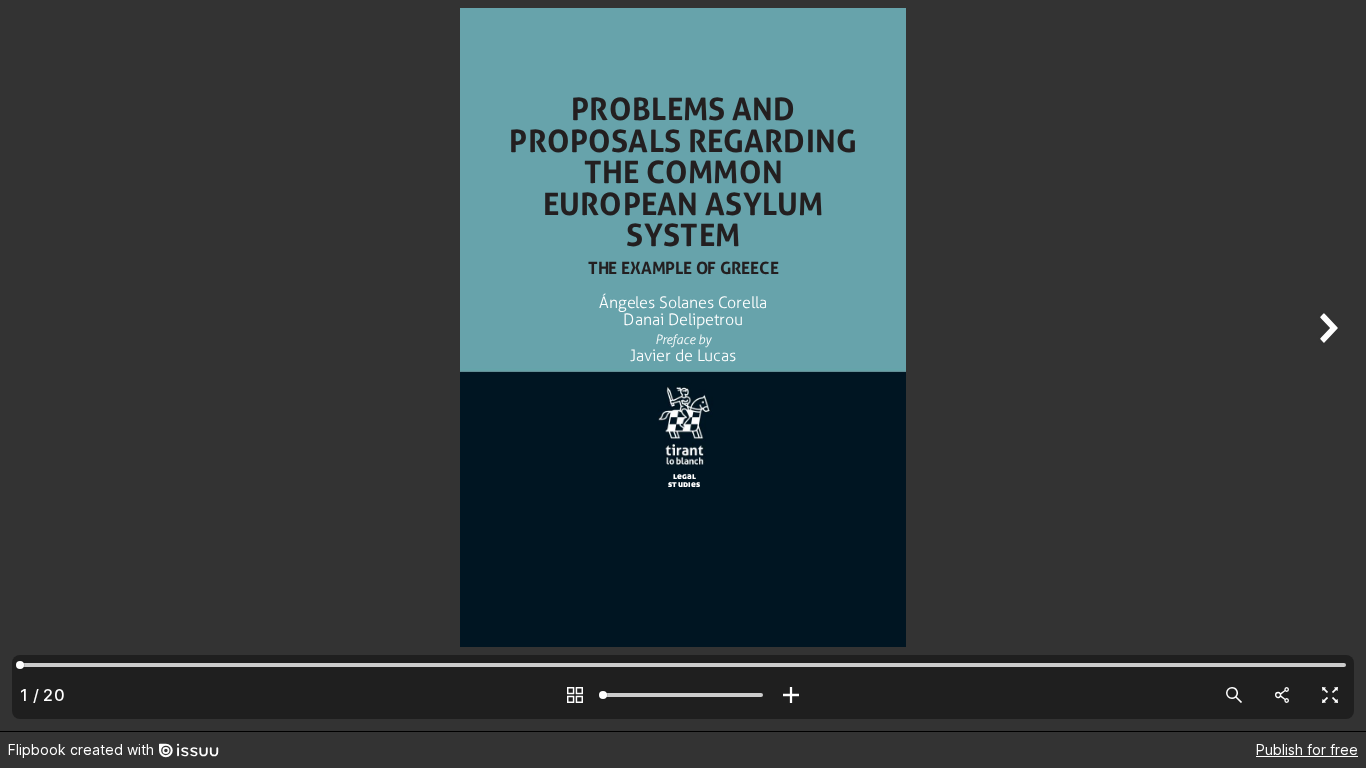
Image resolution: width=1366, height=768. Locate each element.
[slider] (683, 695)
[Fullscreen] (1330, 695)
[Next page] (1326, 365)
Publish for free (1307, 749)
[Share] (1282, 695)
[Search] (1234, 695)
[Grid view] (575, 695)
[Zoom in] (791, 695)
